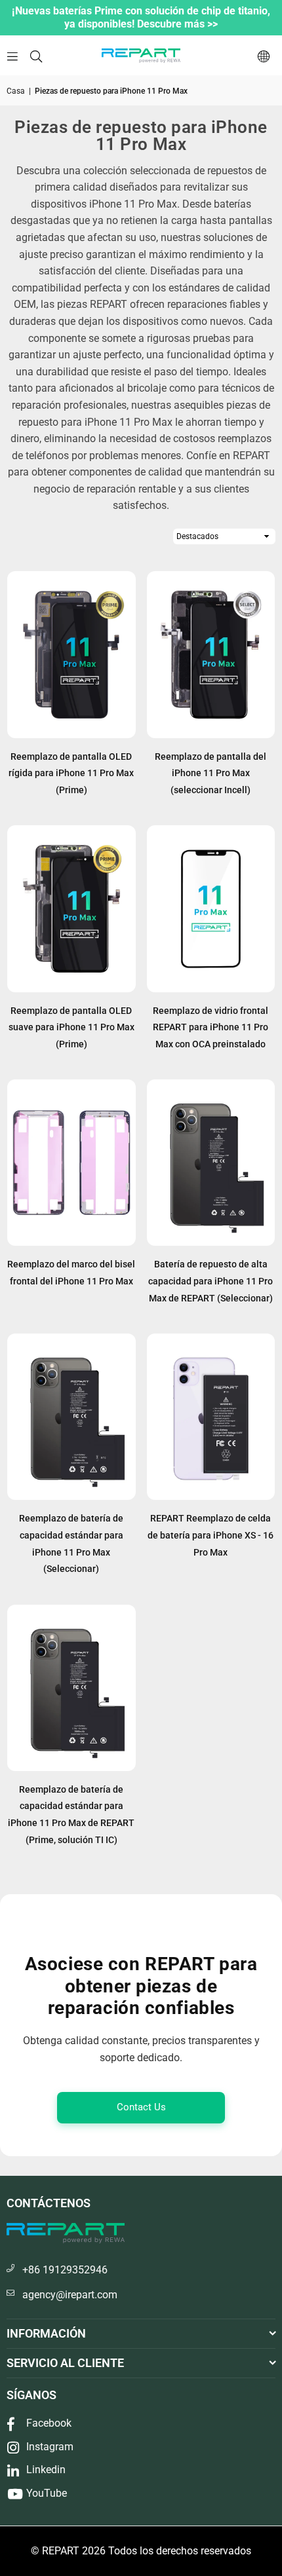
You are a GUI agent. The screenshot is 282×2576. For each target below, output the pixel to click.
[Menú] (12, 55)
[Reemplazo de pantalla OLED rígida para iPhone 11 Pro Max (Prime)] (71, 654)
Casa (16, 91)
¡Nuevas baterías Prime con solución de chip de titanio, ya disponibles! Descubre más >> (141, 17)
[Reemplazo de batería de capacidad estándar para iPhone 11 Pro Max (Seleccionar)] (71, 1417)
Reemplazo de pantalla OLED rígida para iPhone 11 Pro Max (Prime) (71, 773)
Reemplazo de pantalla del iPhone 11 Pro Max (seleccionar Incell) (211, 773)
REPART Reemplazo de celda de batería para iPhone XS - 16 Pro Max (211, 1535)
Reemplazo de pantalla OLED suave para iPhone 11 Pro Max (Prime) (71, 1027)
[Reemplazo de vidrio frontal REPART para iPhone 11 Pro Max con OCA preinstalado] (211, 908)
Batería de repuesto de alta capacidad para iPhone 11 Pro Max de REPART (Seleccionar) (211, 1281)
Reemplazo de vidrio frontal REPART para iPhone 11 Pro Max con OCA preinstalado (211, 1027)
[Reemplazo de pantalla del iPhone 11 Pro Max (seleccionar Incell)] (211, 654)
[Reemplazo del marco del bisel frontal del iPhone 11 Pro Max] (71, 1163)
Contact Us (141, 2107)
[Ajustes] (264, 56)
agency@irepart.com (70, 2295)
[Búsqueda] (36, 55)
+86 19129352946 (65, 2270)
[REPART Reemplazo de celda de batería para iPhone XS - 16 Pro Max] (211, 1417)
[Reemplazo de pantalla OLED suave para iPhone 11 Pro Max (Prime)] (71, 908)
